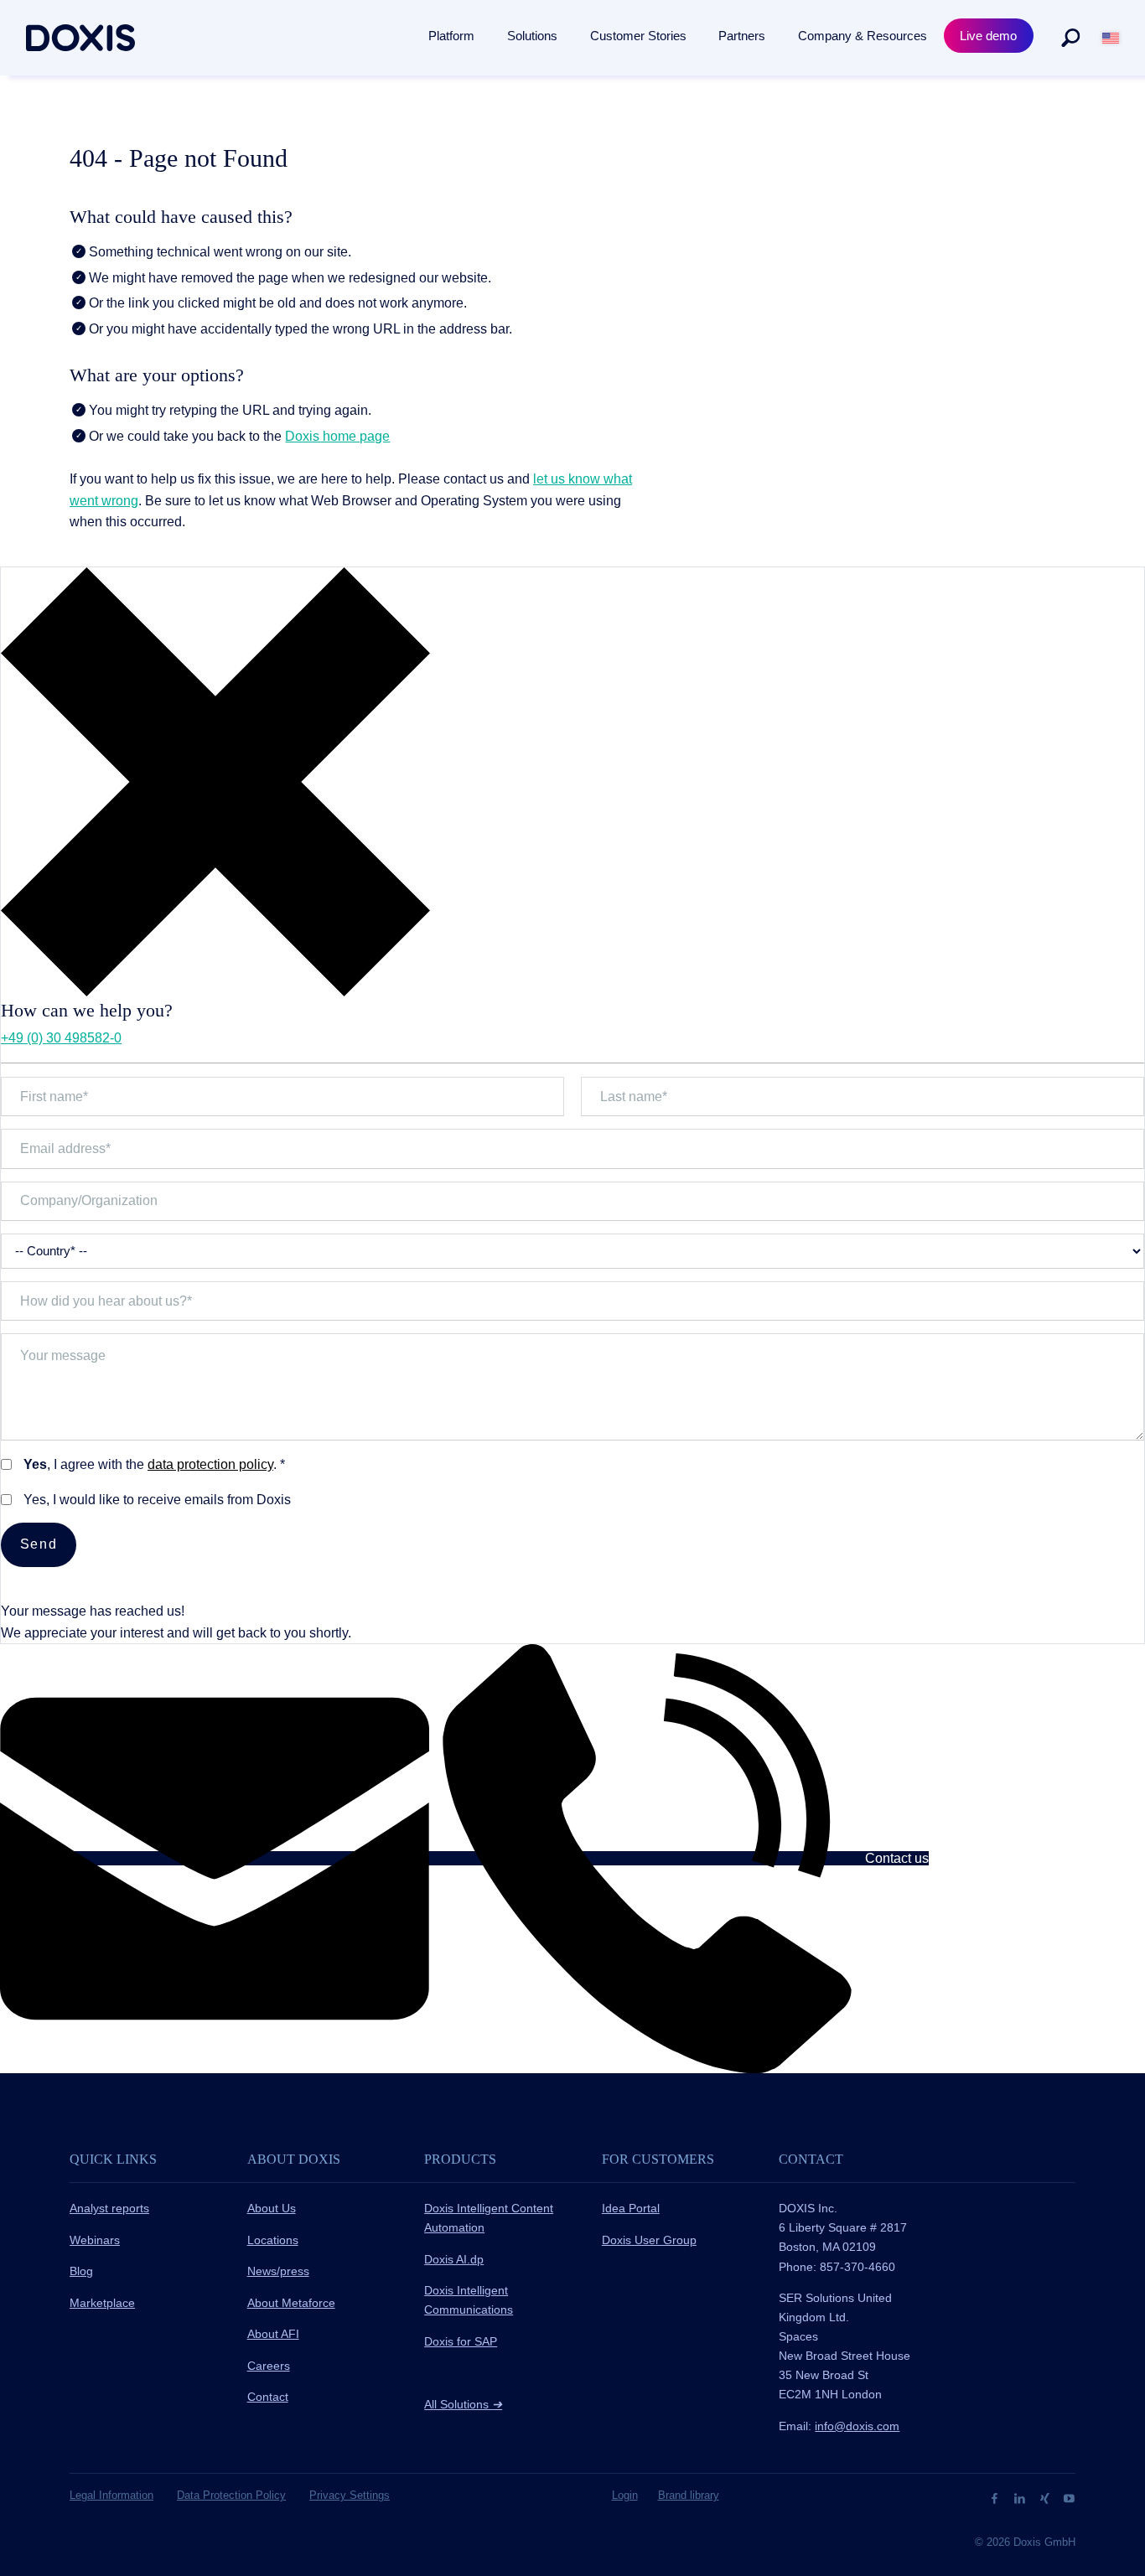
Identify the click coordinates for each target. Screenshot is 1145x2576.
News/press (278, 2271)
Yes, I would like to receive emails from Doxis (157, 1500)
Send (39, 1544)
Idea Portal (631, 2208)
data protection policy (210, 1464)
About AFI (273, 2334)
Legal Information (111, 2495)
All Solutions (463, 2404)
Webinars (95, 2240)
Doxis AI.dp (454, 2259)
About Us (272, 2208)
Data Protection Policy (231, 2495)
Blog (81, 2271)
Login (625, 2495)
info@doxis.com (857, 2426)
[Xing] (1047, 2498)
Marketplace (102, 2303)
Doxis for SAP (461, 2341)
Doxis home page (337, 436)
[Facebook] (996, 2498)
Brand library (689, 2495)
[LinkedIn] (1021, 2498)
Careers (269, 2366)
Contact (268, 2397)
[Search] (1070, 38)
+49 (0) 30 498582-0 (61, 1038)
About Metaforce (291, 2303)
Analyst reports (109, 2208)
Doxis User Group (649, 2240)
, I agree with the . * (154, 1464)
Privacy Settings (350, 2495)
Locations (273, 2240)
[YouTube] (1069, 2498)
